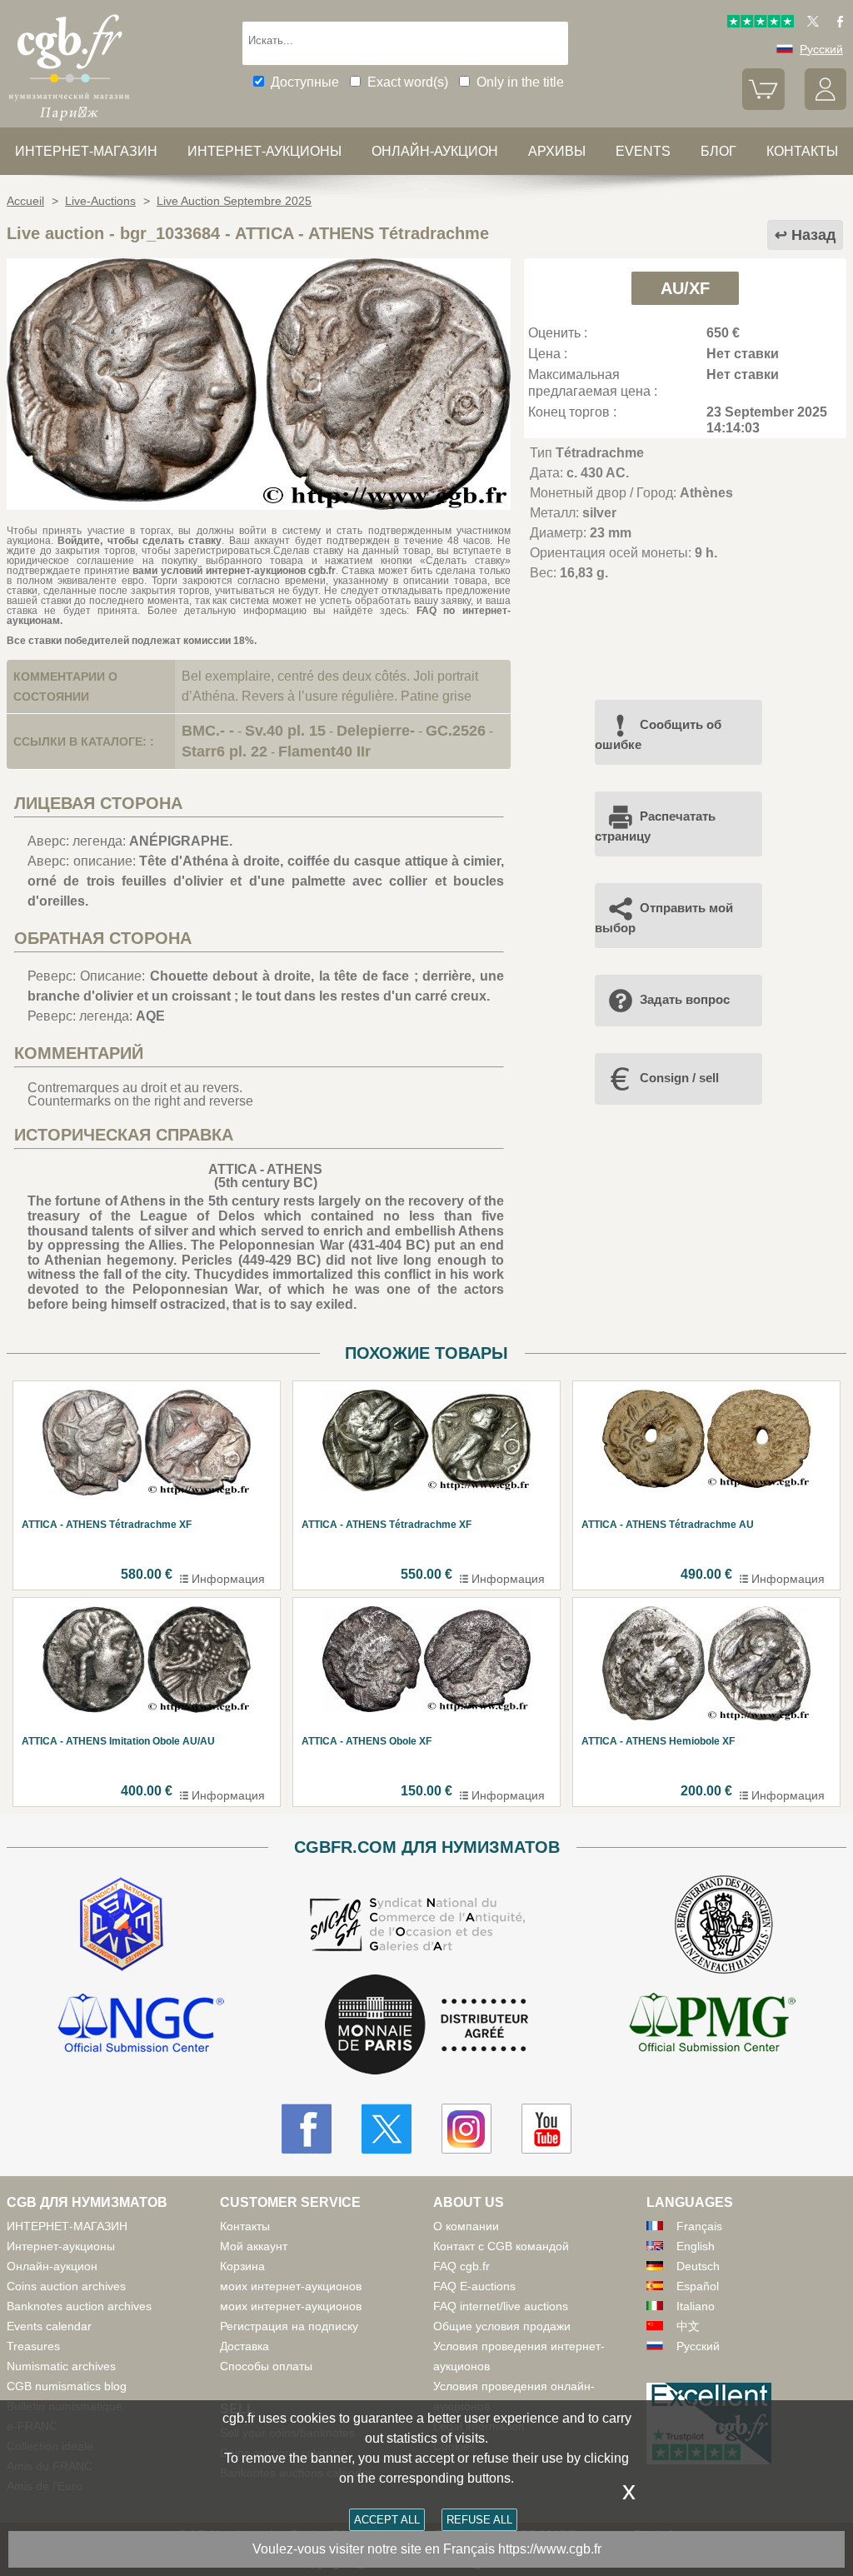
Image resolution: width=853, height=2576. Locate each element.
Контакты (245, 2226)
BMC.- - (208, 731)
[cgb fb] (836, 23)
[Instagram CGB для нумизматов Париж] (466, 2129)
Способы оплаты (266, 2366)
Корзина (242, 2266)
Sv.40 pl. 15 (285, 731)
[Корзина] (763, 106)
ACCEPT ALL (387, 2520)
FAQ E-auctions (474, 2286)
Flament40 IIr (324, 751)
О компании (466, 2226)
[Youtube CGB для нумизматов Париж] (546, 2129)
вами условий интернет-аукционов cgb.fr (234, 571)
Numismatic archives (61, 2366)
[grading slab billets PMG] (712, 2025)
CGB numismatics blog (67, 2386)
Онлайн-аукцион (435, 151)
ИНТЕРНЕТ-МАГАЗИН (86, 151)
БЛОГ (718, 151)
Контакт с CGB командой (501, 2246)
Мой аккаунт (254, 2246)
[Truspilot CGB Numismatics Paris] (761, 23)
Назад (813, 235)
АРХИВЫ (557, 151)
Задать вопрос (685, 999)
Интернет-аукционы (264, 151)
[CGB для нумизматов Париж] (69, 120)
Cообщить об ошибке (658, 734)
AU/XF (685, 288)
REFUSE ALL (479, 2520)
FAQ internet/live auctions (501, 2306)
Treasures (33, 2346)
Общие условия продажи (502, 2326)
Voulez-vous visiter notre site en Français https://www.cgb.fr (427, 2549)
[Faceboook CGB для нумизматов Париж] (307, 2129)
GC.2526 (456, 731)
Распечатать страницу (655, 826)
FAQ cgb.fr (461, 2266)
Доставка (244, 2346)
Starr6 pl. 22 (224, 751)
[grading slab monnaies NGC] (141, 2025)
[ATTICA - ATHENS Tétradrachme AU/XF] (259, 505)
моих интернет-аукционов (291, 2286)
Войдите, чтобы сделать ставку (140, 541)
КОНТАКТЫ (802, 151)
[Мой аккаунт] (826, 106)
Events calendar (49, 2326)
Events (643, 151)
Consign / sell (679, 1078)
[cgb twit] (810, 23)
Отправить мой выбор (664, 918)
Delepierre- (376, 731)
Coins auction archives (66, 2286)
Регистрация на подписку (289, 2326)
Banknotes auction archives (79, 2306)
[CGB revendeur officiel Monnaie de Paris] (426, 2026)
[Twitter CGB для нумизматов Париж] (387, 2129)
